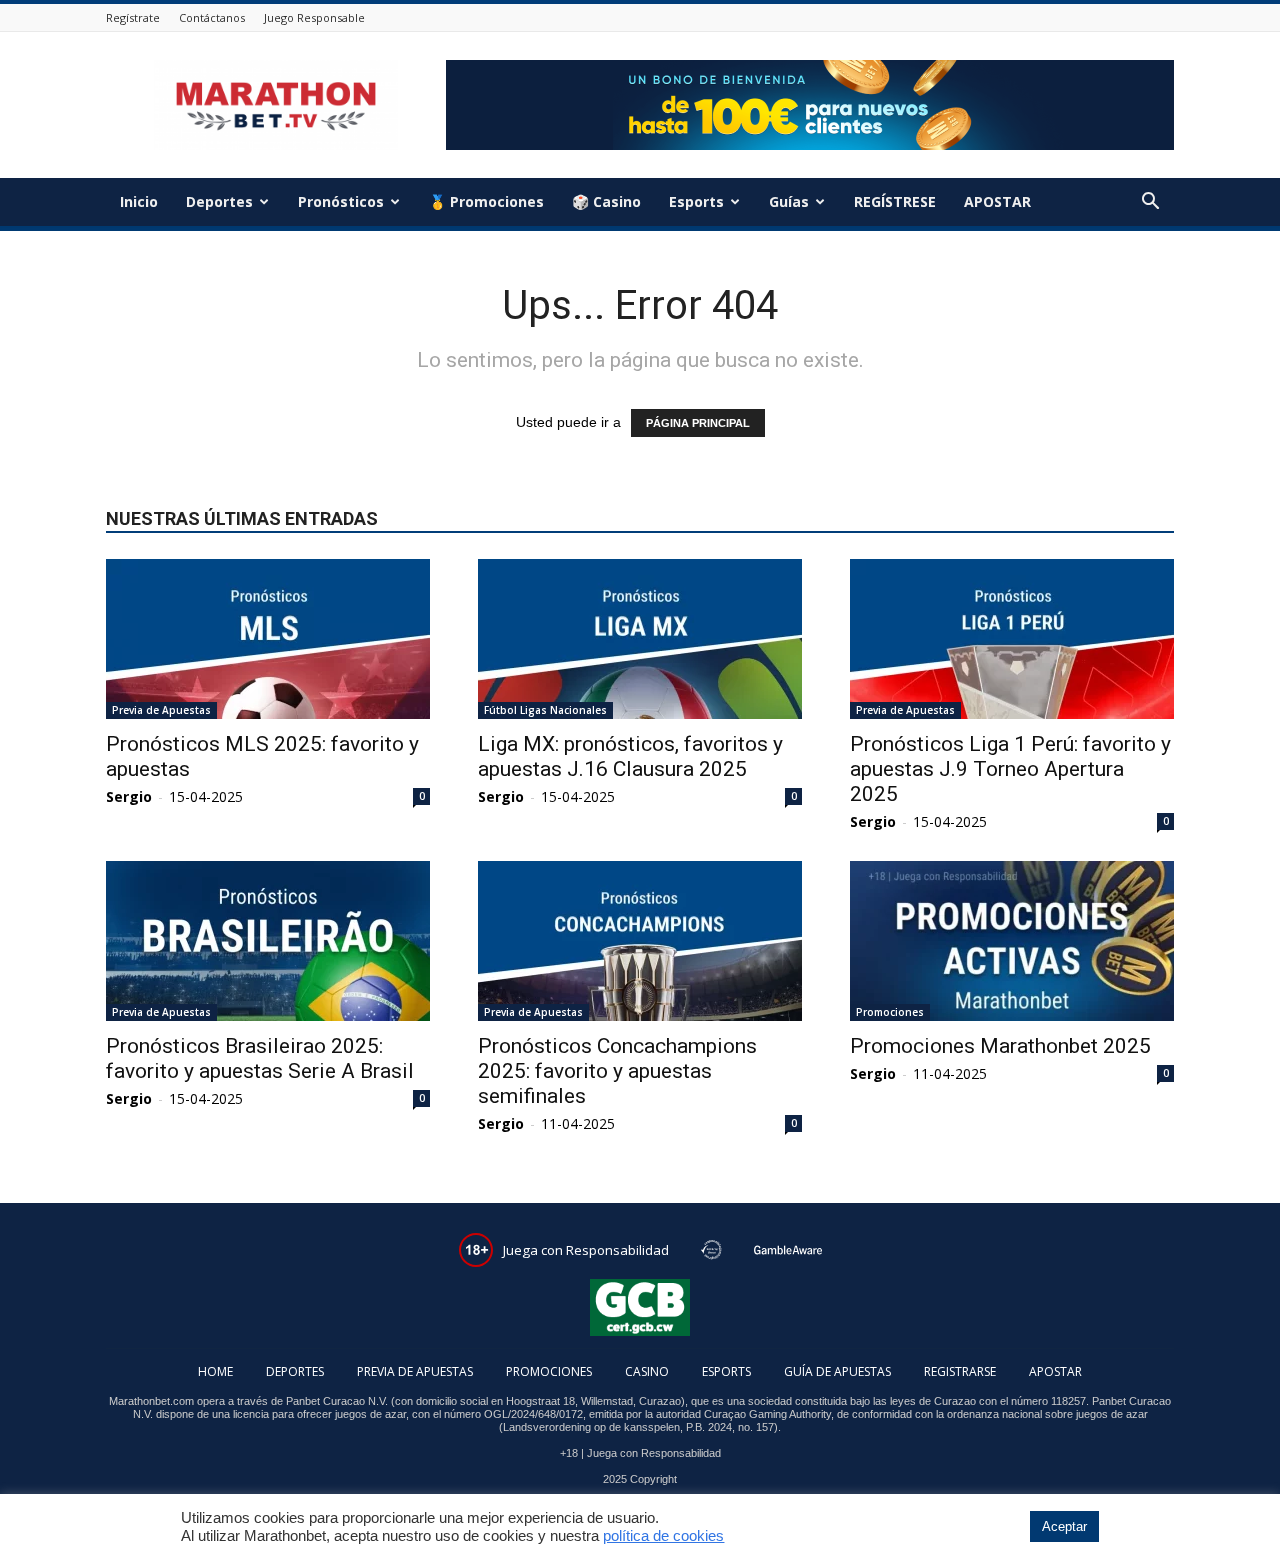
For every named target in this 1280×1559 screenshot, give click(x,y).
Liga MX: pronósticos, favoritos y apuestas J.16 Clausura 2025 (630, 756)
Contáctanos (212, 17)
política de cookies (663, 1536)
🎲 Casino (606, 201)
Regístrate (133, 17)
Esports (696, 201)
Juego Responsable (314, 17)
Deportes (219, 201)
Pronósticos (341, 201)
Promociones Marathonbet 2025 (1000, 1046)
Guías (789, 201)
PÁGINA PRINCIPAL (698, 423)
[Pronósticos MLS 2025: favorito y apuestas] (268, 639)
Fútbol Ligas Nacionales (545, 710)
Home (215, 1371)
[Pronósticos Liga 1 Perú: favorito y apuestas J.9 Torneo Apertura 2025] (1012, 639)
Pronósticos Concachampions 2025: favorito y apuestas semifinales (617, 1071)
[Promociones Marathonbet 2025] (1012, 941)
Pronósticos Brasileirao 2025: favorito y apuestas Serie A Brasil (260, 1058)
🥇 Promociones (486, 201)
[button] (1150, 203)
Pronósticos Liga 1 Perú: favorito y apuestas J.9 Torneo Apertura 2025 (1010, 769)
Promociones (890, 1012)
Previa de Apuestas (161, 710)
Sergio (129, 796)
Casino (647, 1371)
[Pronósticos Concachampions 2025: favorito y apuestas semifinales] (640, 941)
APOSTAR (997, 201)
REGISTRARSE (960, 1371)
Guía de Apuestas (837, 1371)
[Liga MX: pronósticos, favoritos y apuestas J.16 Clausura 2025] (640, 639)
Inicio (139, 201)
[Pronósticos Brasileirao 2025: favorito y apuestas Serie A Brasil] (268, 941)
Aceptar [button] (1064, 1526)
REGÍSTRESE (895, 201)
